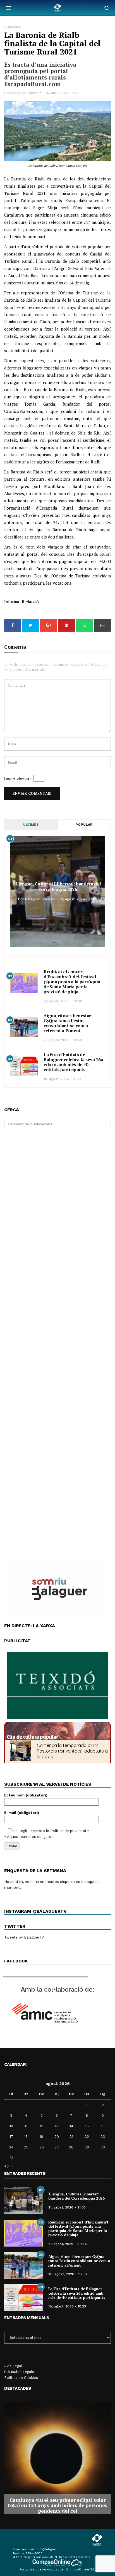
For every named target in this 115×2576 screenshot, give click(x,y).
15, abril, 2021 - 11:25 (63, 93)
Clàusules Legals (19, 2372)
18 (26, 2137)
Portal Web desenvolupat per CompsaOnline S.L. (58, 2569)
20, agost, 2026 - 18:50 (63, 1040)
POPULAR (84, 825)
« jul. (9, 2166)
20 (57, 2137)
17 (11, 2137)
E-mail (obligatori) (22, 1813)
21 (71, 2137)
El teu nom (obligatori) (26, 1795)
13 (57, 2126)
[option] (57, 2458)
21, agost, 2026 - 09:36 (63, 1001)
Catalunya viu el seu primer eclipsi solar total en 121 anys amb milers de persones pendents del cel (57, 2505)
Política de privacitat (68, 1831)
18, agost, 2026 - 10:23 (62, 1079)
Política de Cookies (21, 2378)
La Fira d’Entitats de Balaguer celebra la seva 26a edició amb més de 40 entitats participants (73, 1062)
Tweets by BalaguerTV (24, 1937)
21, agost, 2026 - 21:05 (78, 899)
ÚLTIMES (31, 825)
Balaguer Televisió (26, 93)
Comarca (12, 27)
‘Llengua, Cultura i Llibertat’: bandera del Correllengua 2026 (57, 887)
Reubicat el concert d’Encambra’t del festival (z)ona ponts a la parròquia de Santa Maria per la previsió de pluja (72, 982)
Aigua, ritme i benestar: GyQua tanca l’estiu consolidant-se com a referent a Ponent (68, 1023)
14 (71, 2126)
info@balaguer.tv (48, 2549)
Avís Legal (13, 2366)
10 (11, 2126)
